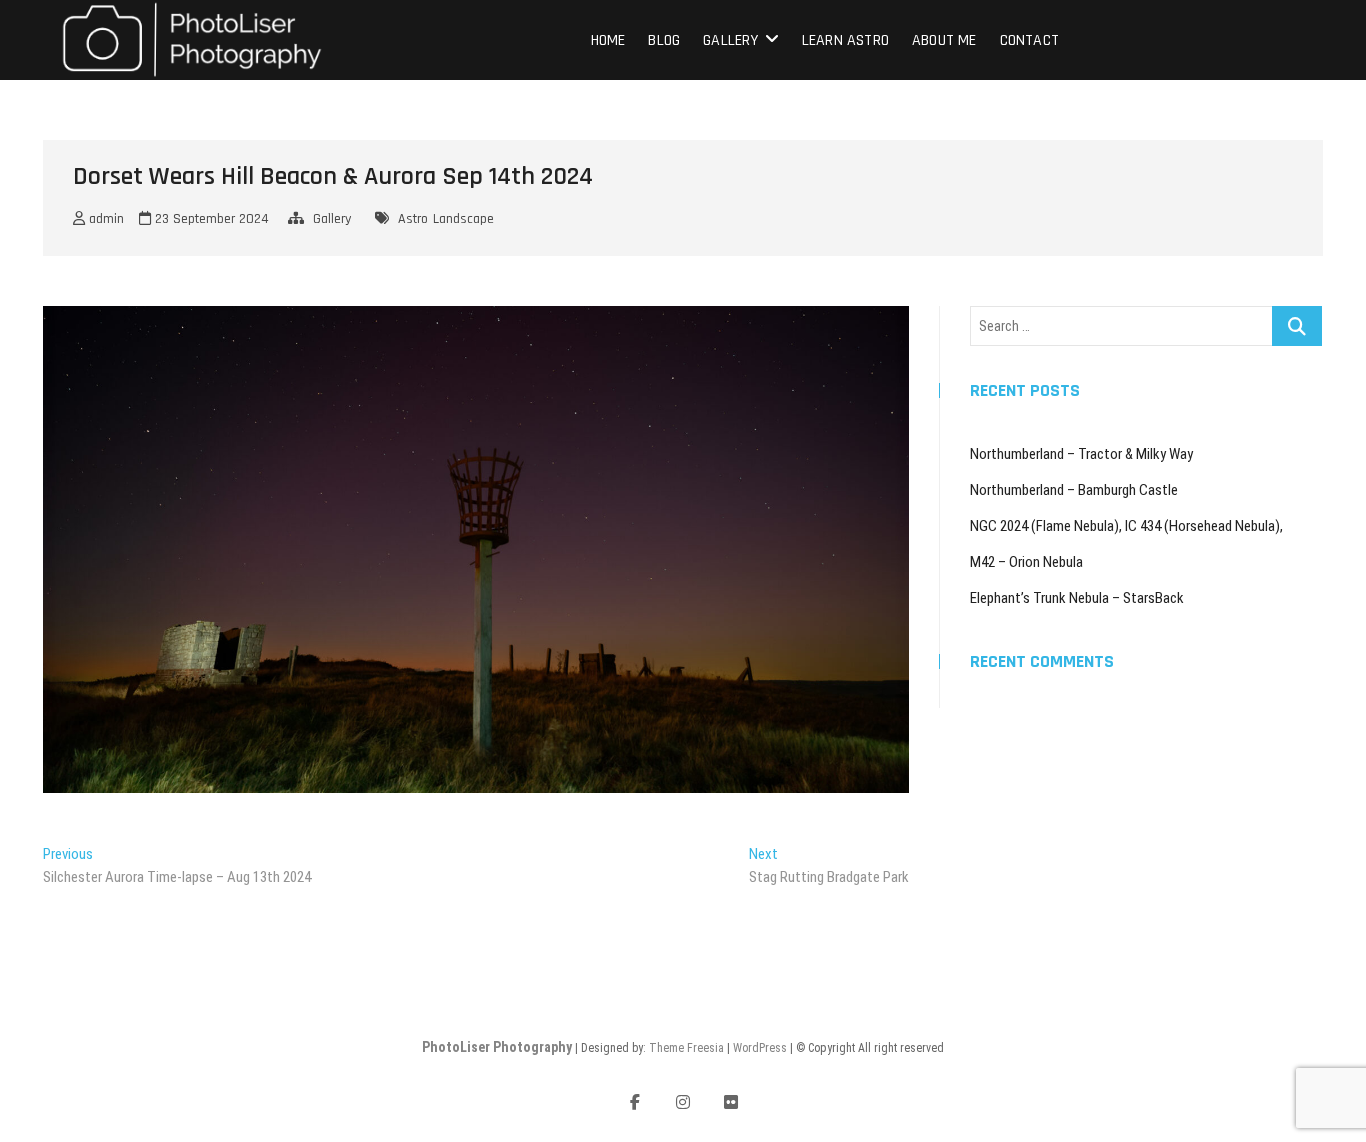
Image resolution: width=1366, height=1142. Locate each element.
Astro (413, 219)
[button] (192, 40)
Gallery (730, 40)
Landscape (463, 219)
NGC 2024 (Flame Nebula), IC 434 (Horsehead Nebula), (1126, 526)
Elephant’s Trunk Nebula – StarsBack (1077, 598)
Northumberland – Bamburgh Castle (1074, 490)
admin (104, 219)
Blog (664, 40)
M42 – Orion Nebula (1026, 562)
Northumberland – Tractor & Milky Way (1081, 454)
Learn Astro (845, 40)
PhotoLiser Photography (497, 1047)
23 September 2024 (210, 219)
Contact (1029, 40)
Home (608, 40)
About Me (944, 40)
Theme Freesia (686, 1048)
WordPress (760, 1048)
